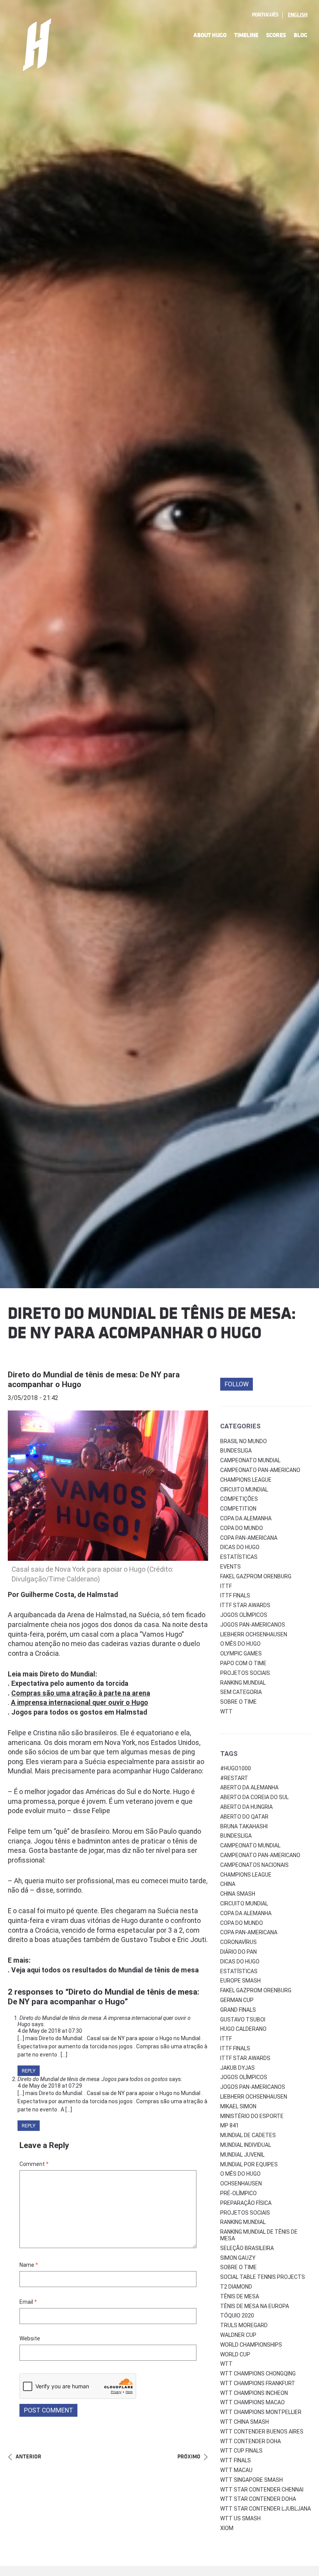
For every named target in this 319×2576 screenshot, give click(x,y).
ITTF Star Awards (245, 1605)
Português (265, 15)
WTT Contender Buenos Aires (262, 2432)
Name (29, 2265)
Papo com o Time (243, 1663)
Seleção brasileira (247, 2248)
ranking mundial (243, 2222)
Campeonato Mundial (250, 1460)
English (298, 15)
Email (28, 2302)
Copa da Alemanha (246, 1518)
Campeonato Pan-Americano (260, 1470)
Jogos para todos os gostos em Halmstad (79, 1712)
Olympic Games (241, 1653)
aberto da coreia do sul (254, 1797)
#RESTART (234, 1778)
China (228, 1884)
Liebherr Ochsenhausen (254, 1634)
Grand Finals (238, 2010)
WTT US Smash (240, 2518)
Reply (29, 2071)
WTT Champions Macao (252, 2402)
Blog (301, 35)
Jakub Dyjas (237, 2068)
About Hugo (210, 35)
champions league (246, 1875)
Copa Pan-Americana (249, 1538)
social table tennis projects (263, 2277)
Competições (239, 1499)
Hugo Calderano (243, 2029)
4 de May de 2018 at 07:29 (50, 2086)
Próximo (189, 2457)
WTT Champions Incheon (254, 2393)
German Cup (237, 2000)
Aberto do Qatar (244, 1817)
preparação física (246, 2203)
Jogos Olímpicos (244, 1615)
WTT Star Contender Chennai (262, 2490)
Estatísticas (239, 1557)
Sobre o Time (238, 1702)
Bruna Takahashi (244, 1826)
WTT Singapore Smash (252, 2480)
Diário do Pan (238, 1952)
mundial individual (246, 2145)
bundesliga (236, 1836)
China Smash (238, 1894)
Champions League (246, 1480)
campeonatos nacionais (254, 1865)
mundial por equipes (249, 2164)
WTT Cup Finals (241, 2451)
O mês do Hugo (240, 1644)
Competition (238, 1509)
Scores (276, 35)
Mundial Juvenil (242, 2155)
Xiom (227, 2528)
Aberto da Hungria (246, 1807)
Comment (34, 2164)
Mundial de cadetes (248, 2135)
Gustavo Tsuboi (243, 2020)
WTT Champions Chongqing (258, 2374)
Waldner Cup (238, 2335)
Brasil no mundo (244, 1441)
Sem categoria (241, 1692)
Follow (237, 1384)
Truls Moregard (244, 2325)
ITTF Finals (235, 1595)
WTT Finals (236, 2460)
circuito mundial (244, 1903)
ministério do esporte (252, 2116)
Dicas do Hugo (240, 1547)
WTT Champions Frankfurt (258, 2383)
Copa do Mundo (242, 1528)
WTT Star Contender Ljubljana (266, 2509)
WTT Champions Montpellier (261, 2412)
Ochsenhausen (241, 2183)
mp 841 (230, 2125)
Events (230, 1567)
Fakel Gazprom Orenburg (256, 1576)
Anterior (28, 2457)
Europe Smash (240, 1981)
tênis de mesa (240, 2296)
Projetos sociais (245, 1673)
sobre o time (238, 2267)
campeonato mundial (250, 1845)
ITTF (226, 1586)
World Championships (251, 2345)
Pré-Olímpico (238, 2193)
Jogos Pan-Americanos (253, 1625)
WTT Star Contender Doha (258, 2499)
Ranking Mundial (243, 1683)
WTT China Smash (245, 2422)
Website (30, 2338)
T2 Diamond (236, 2287)
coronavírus (238, 1942)
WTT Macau (236, 2470)
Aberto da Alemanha (249, 1787)
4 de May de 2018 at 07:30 (50, 2031)
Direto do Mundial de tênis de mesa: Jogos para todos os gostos (93, 2079)
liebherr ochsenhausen (254, 2097)
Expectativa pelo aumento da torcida (70, 1683)
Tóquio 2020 (237, 2315)
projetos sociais (245, 2213)
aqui (33, 1970)
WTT (226, 1711)
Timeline (246, 35)
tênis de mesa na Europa (255, 2306)
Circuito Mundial (244, 1490)
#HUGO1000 (236, 1768)
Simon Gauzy (238, 2258)
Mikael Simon (238, 2106)
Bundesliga (236, 1451)
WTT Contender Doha (251, 2441)
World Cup (235, 2354)
